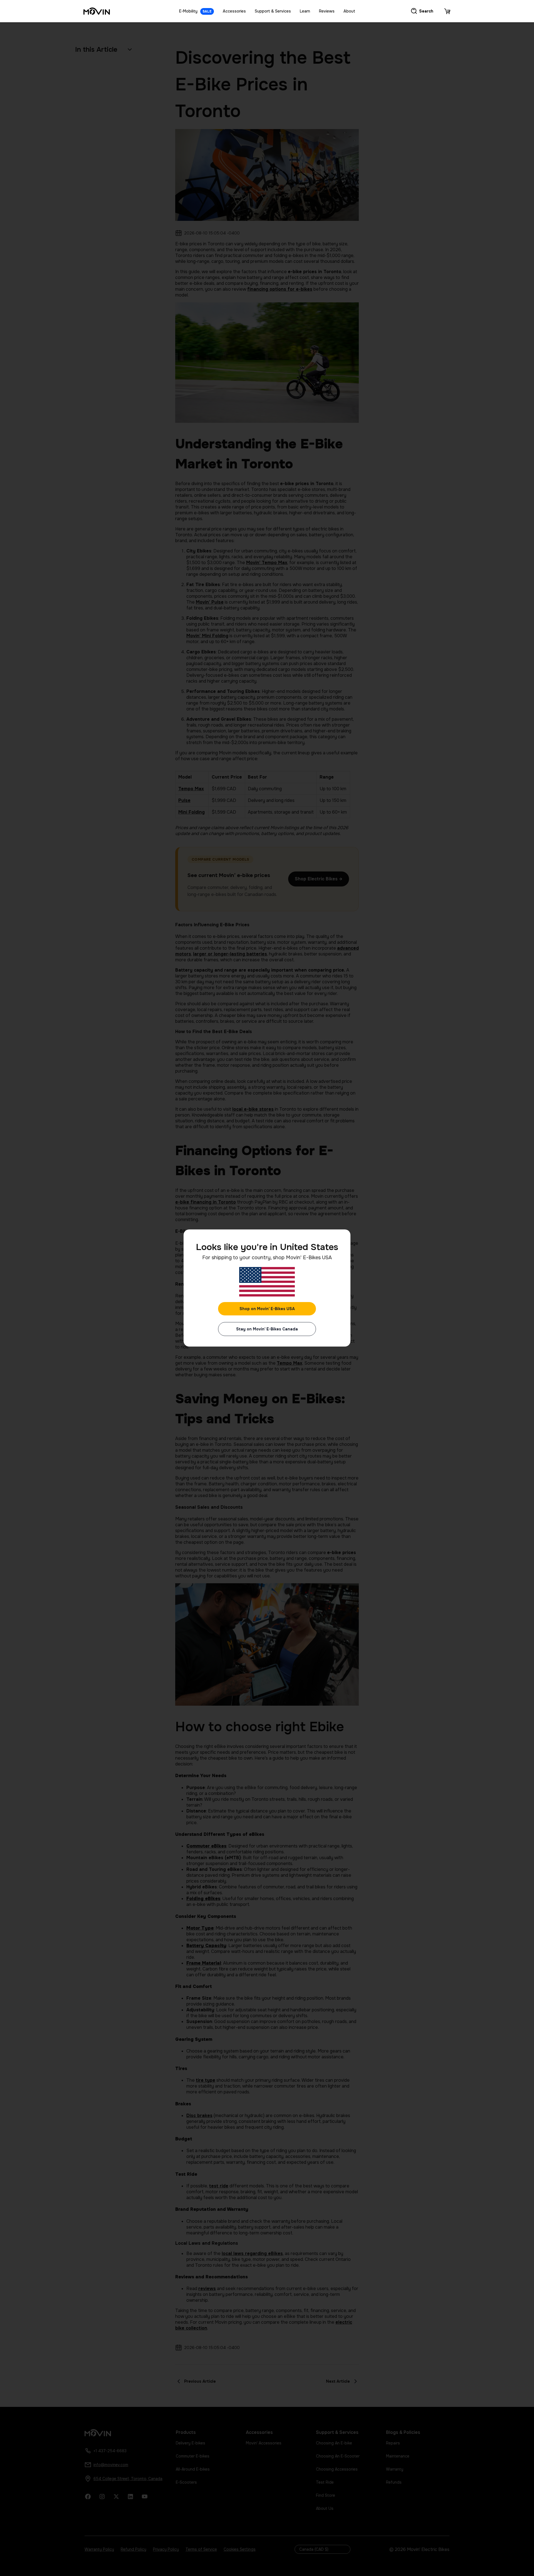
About (349, 11)
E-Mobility (195, 11)
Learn (305, 11)
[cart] (447, 11)
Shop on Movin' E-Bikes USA (267, 1309)
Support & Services (273, 11)
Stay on (267, 1329)
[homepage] (97, 11)
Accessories (234, 11)
